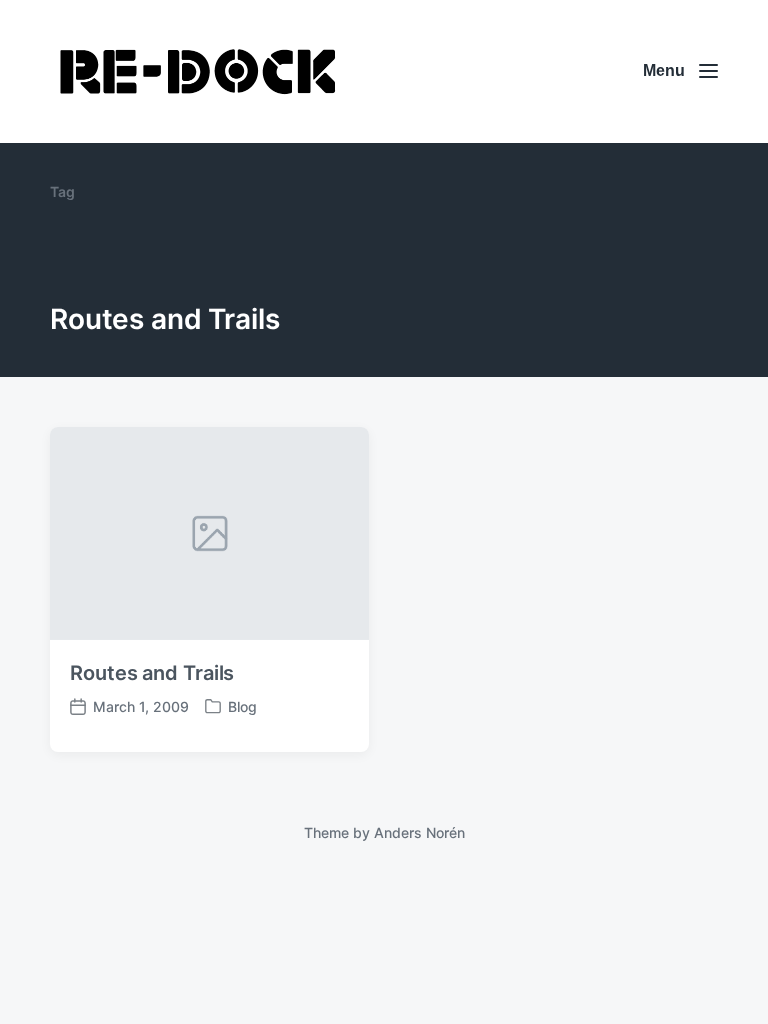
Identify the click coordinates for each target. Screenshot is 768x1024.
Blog (242, 706)
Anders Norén (419, 832)
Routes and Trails (152, 673)
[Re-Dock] (200, 71)
